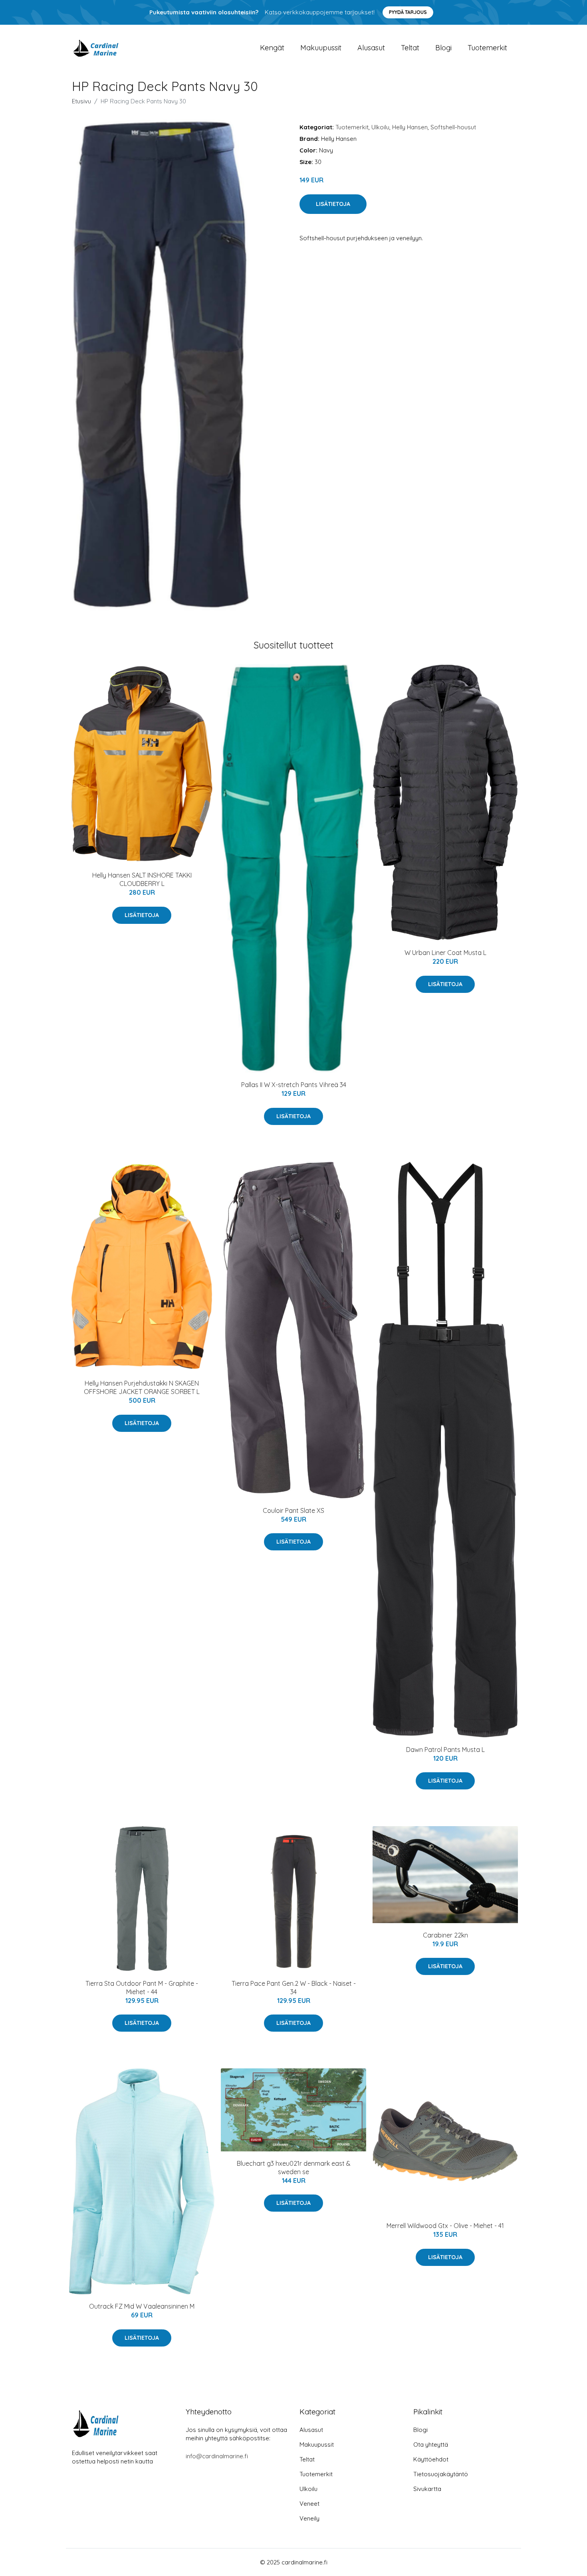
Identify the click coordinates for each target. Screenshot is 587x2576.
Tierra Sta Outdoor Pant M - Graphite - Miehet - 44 (142, 1988)
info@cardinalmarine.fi (217, 2456)
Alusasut (371, 48)
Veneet (309, 2504)
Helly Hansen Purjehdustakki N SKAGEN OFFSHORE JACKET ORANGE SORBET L (142, 1387)
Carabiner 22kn (445, 1935)
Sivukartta (427, 2489)
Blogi (443, 48)
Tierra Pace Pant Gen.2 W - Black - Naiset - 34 (294, 1988)
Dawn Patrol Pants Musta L (445, 1750)
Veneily (309, 2518)
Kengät (272, 48)
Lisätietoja (333, 204)
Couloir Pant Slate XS (293, 1510)
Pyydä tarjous (408, 12)
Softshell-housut (453, 127)
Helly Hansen (410, 127)
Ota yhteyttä (431, 2445)
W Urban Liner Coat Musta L (445, 953)
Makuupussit (321, 48)
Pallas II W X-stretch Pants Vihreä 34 (294, 1085)
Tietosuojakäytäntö (441, 2474)
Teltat (410, 48)
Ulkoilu (380, 127)
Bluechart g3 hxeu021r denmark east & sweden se (294, 2168)
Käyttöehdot (431, 2459)
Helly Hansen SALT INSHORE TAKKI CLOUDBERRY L (142, 879)
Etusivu (81, 101)
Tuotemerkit (487, 48)
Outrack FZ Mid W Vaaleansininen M (142, 2306)
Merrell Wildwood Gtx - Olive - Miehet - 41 (445, 2226)
